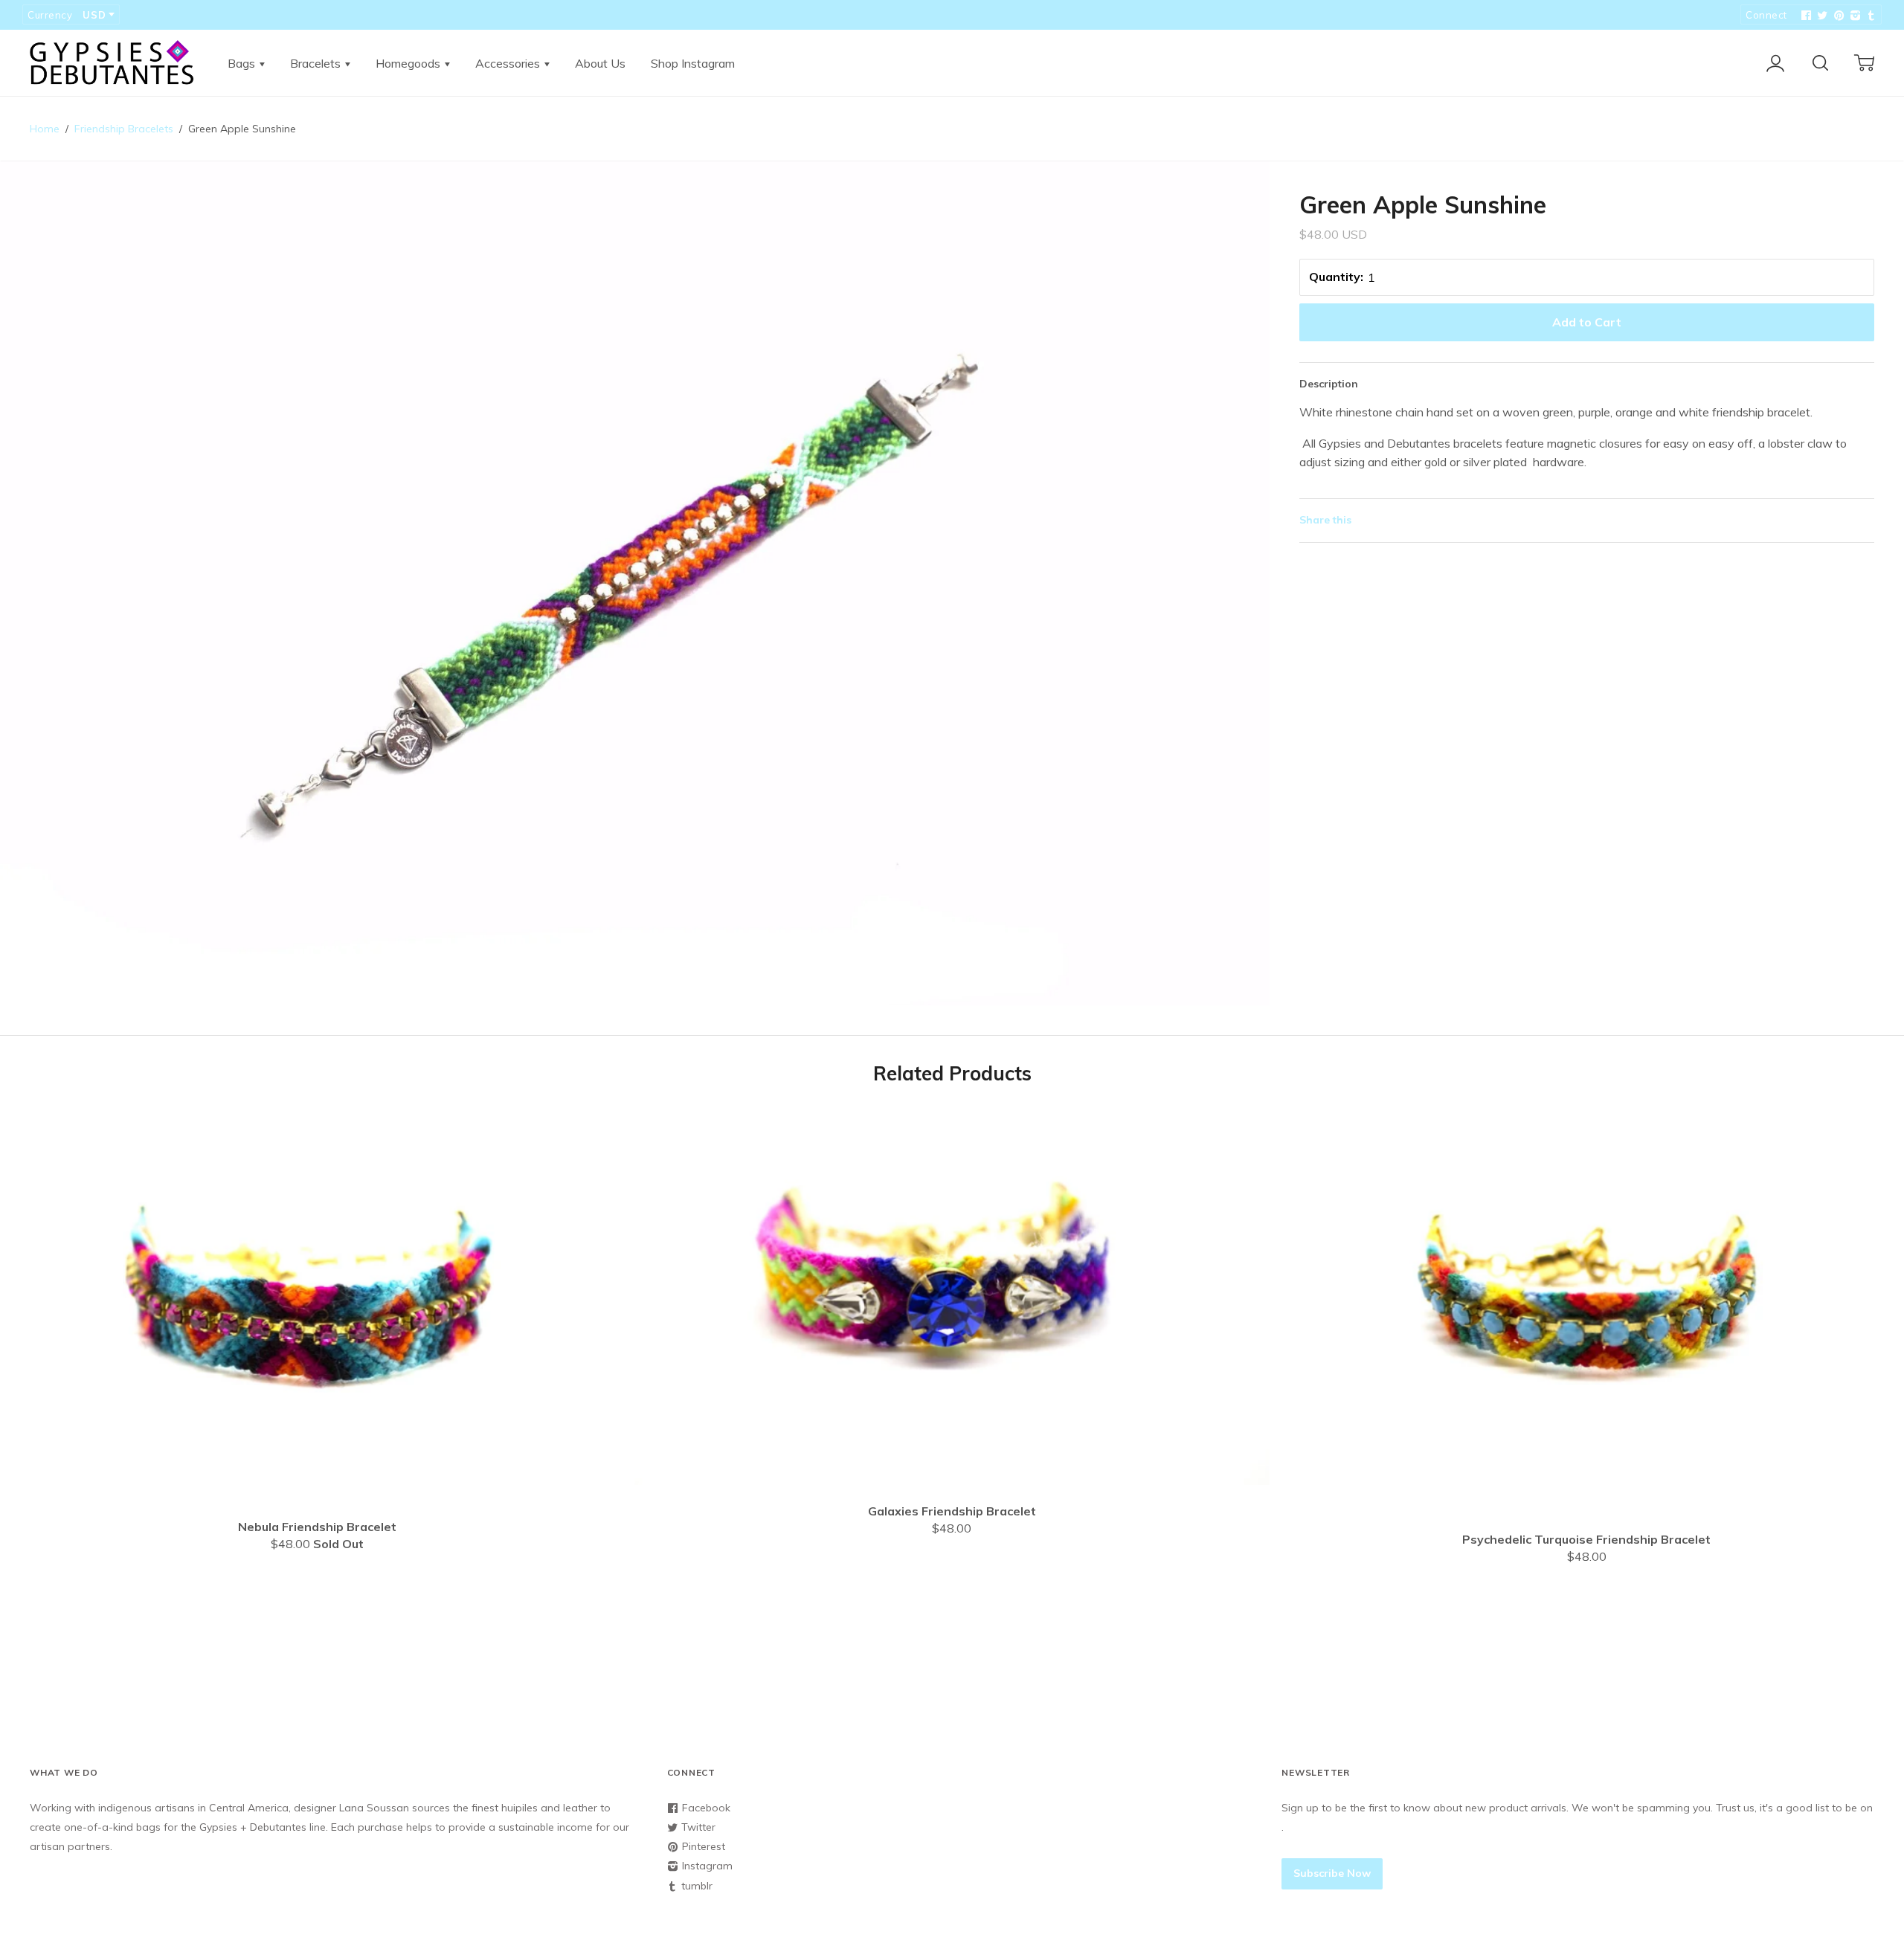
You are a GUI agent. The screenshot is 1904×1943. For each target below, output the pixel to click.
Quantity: (1336, 277)
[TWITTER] (1821, 16)
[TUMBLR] (1870, 16)
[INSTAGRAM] (1853, 16)
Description (1329, 384)
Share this (1325, 520)
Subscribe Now (1332, 1873)
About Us (600, 63)
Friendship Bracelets (124, 129)
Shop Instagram (693, 63)
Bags (243, 63)
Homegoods (409, 63)
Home (45, 129)
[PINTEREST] (1837, 16)
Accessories (509, 63)
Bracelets (317, 63)
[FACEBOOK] (1804, 16)
